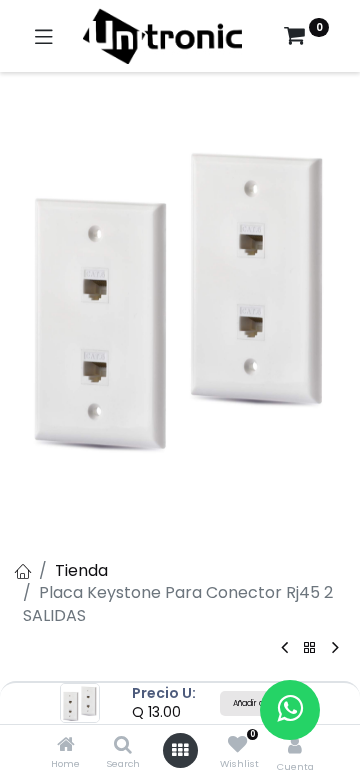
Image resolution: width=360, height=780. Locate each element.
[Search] (123, 745)
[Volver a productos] (310, 648)
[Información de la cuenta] (295, 745)
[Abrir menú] (180, 750)
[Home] (66, 745)
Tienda (81, 570)
